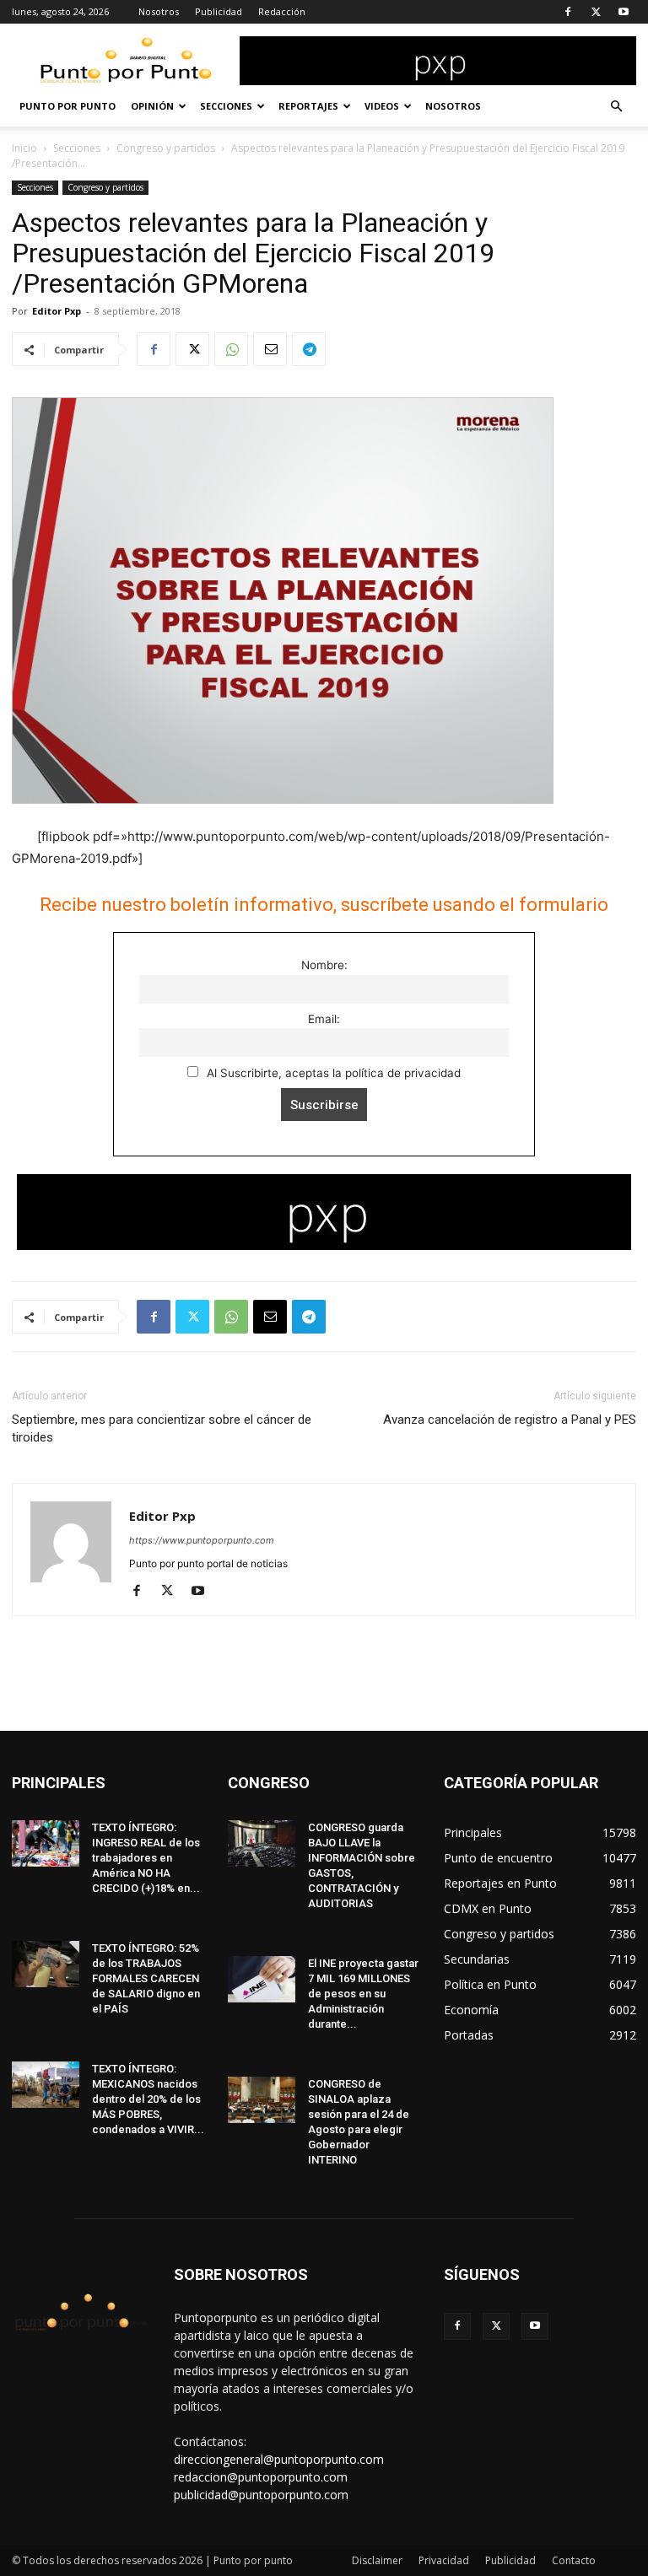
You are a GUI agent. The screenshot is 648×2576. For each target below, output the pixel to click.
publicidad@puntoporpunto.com (261, 2495)
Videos (382, 106)
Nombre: (324, 965)
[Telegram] (309, 349)
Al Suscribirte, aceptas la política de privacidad (332, 1073)
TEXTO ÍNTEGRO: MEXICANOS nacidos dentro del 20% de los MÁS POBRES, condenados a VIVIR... (148, 2099)
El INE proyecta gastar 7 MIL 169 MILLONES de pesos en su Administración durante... (363, 1994)
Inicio (24, 148)
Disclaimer (377, 2560)
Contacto (574, 2560)
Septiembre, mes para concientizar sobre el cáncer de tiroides (162, 1428)
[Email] (270, 349)
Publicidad (219, 11)
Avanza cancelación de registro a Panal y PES (510, 1420)
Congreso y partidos (166, 148)
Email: (324, 1019)
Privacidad (444, 2560)
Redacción (282, 11)
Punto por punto (67, 106)
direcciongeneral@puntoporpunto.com (279, 2459)
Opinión (152, 106)
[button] (616, 107)
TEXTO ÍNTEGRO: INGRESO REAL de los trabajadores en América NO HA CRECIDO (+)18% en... (146, 1858)
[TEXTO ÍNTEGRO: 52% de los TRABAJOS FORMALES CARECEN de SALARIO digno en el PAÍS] (46, 1964)
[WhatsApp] (231, 349)
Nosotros (159, 11)
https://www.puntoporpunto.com (202, 1540)
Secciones (226, 106)
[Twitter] (596, 12)
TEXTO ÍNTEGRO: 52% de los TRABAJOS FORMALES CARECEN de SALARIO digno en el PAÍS (146, 1978)
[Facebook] (568, 12)
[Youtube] (624, 12)
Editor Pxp (57, 311)
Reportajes (308, 106)
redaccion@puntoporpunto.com (261, 2477)
